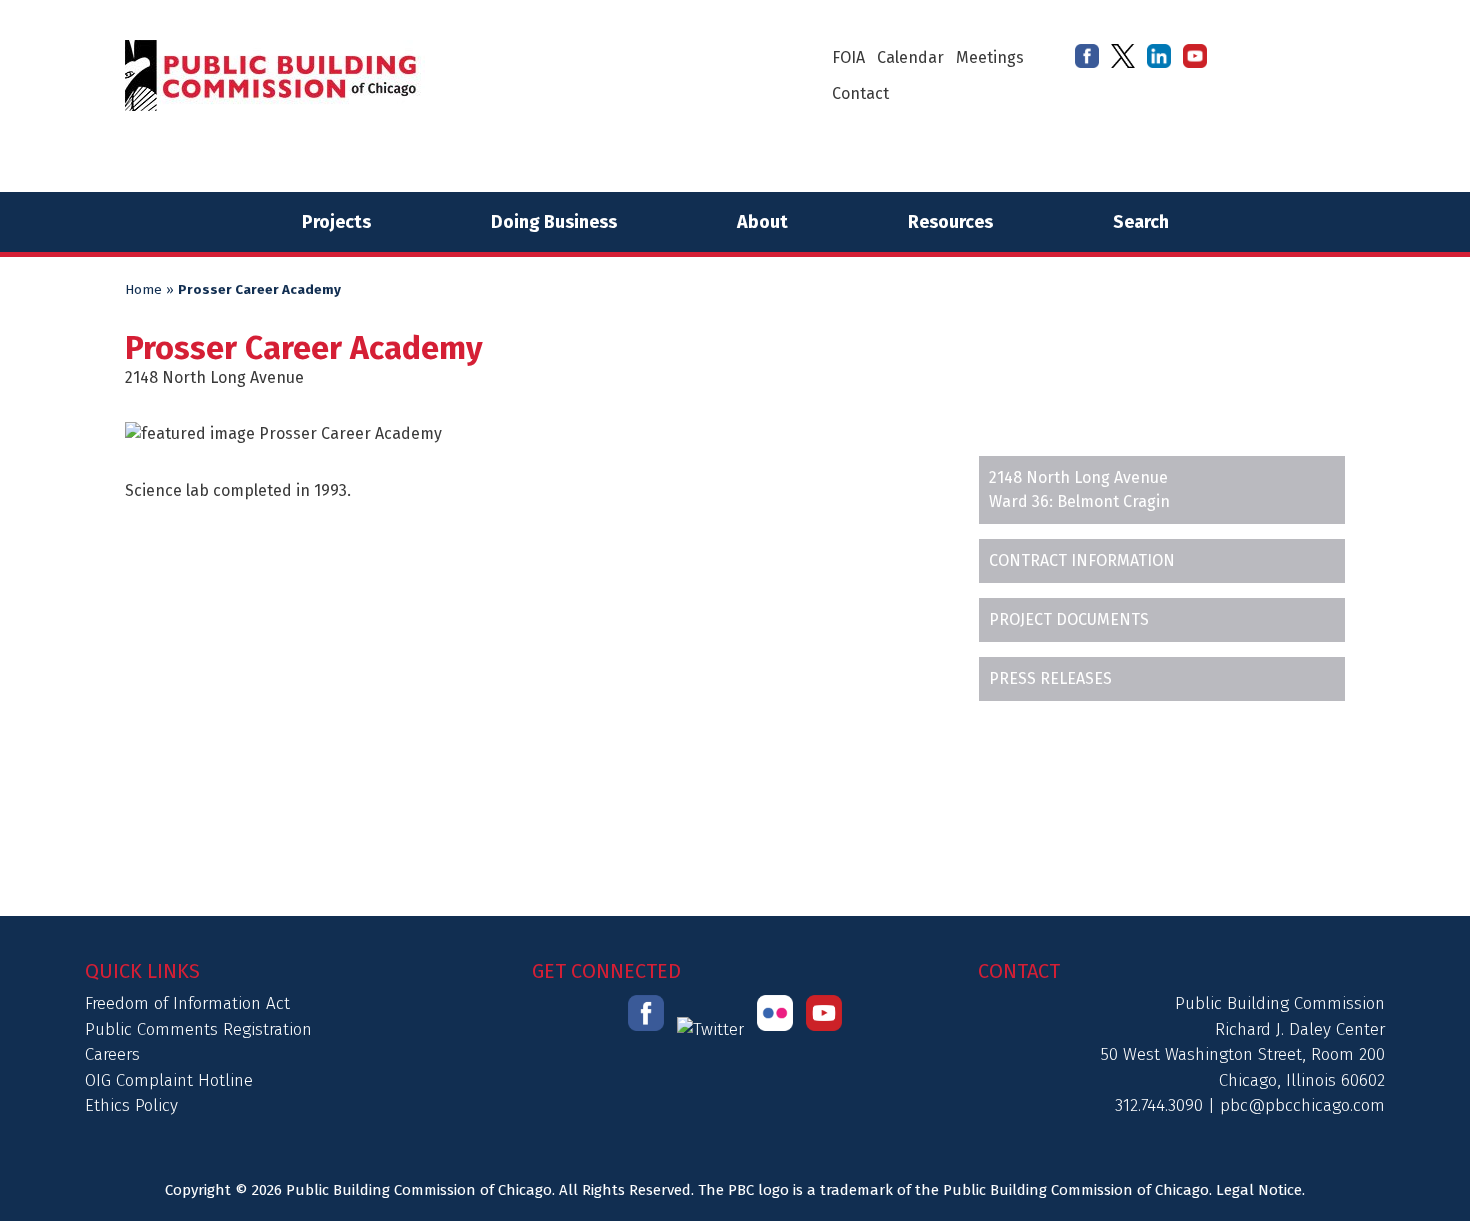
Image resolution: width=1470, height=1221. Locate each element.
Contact (860, 93)
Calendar (910, 57)
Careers (112, 1054)
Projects (336, 222)
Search (1141, 222)
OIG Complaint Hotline (169, 1080)
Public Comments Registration (198, 1029)
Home (143, 290)
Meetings (990, 57)
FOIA (848, 57)
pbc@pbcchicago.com (1302, 1105)
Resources (950, 222)
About (762, 222)
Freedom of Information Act (187, 1003)
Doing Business (554, 222)
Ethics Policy (131, 1105)
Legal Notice (1259, 1190)
